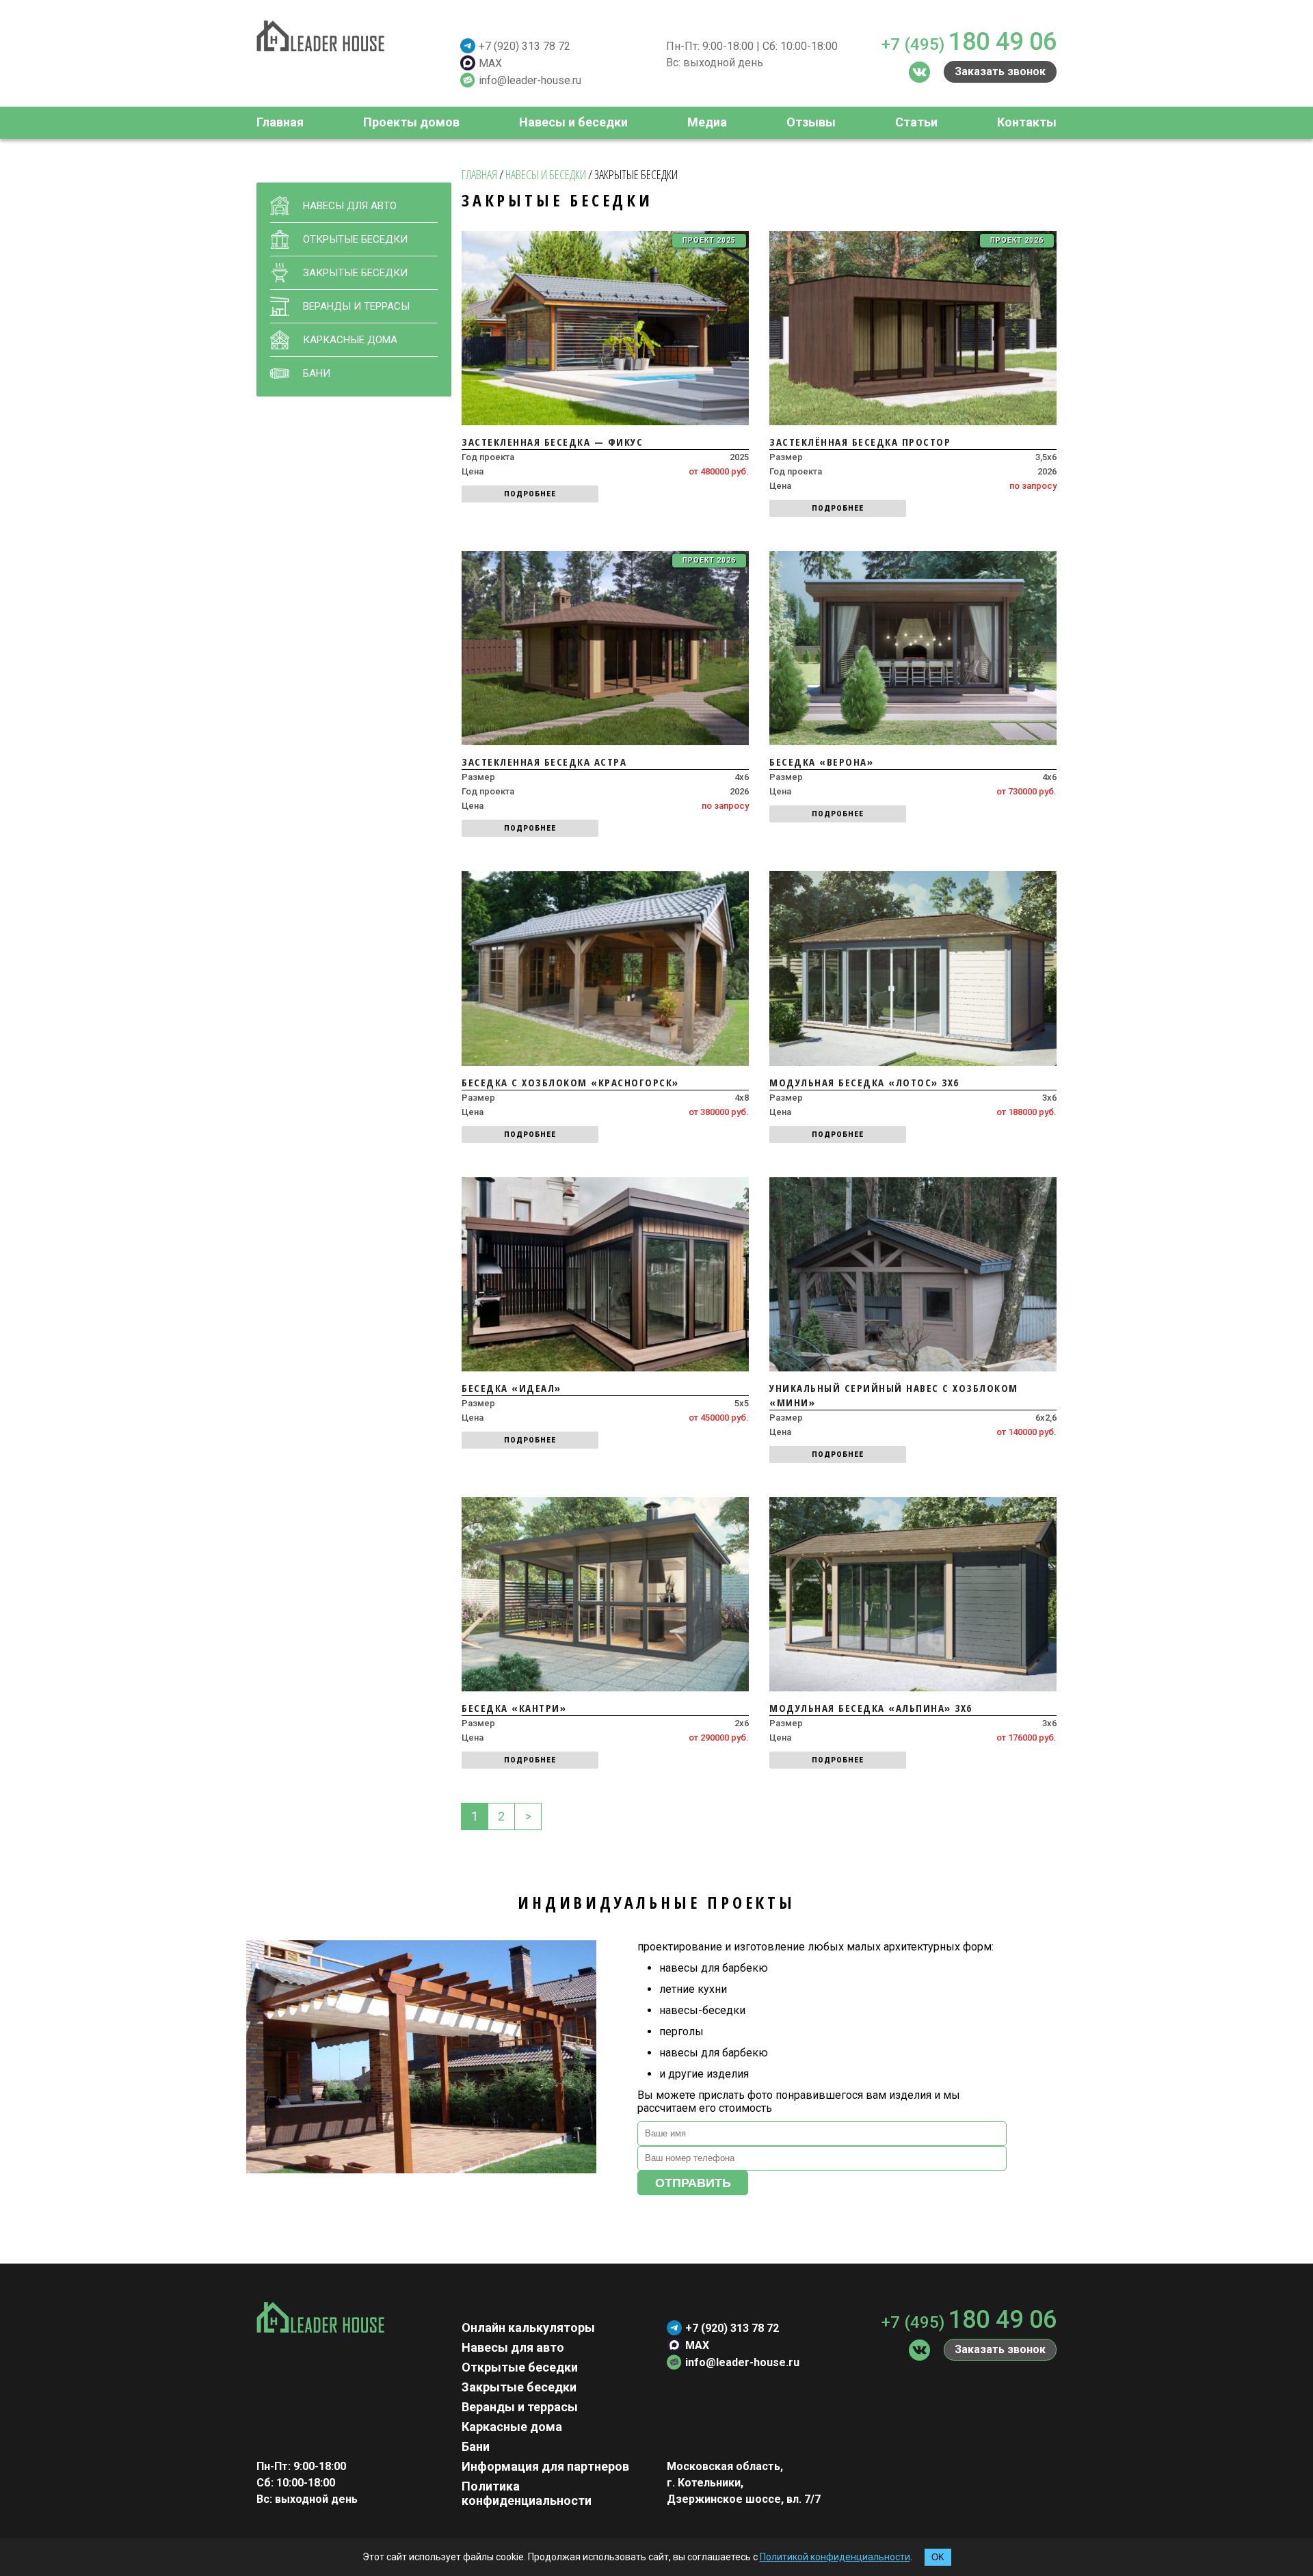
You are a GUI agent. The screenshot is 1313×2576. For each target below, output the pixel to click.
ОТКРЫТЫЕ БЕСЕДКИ (355, 239)
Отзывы (811, 122)
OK (938, 2557)
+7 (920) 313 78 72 (525, 46)
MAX (490, 63)
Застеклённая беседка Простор (860, 442)
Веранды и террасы (520, 2407)
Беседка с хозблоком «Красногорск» (570, 1082)
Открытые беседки (520, 2367)
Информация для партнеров (545, 2466)
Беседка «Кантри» (514, 1708)
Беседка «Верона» (821, 762)
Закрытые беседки (519, 2387)
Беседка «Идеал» (512, 1388)
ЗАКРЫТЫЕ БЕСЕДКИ (355, 273)
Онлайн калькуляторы (528, 2327)
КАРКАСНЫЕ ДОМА (350, 340)
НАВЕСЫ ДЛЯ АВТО (350, 206)
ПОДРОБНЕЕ (530, 494)
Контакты (1027, 122)
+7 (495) (969, 42)
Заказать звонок (1000, 71)
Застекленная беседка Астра (544, 762)
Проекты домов (411, 122)
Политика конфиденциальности (527, 2493)
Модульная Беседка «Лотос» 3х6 (864, 1082)
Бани (317, 373)
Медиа (707, 122)
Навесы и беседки (573, 122)
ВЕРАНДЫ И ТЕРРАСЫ (356, 306)
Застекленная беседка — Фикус (552, 442)
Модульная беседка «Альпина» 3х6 (871, 1708)
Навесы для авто (513, 2347)
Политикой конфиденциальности (835, 2557)
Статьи (916, 122)
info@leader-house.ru (530, 80)
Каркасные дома (512, 2427)
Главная (280, 122)
